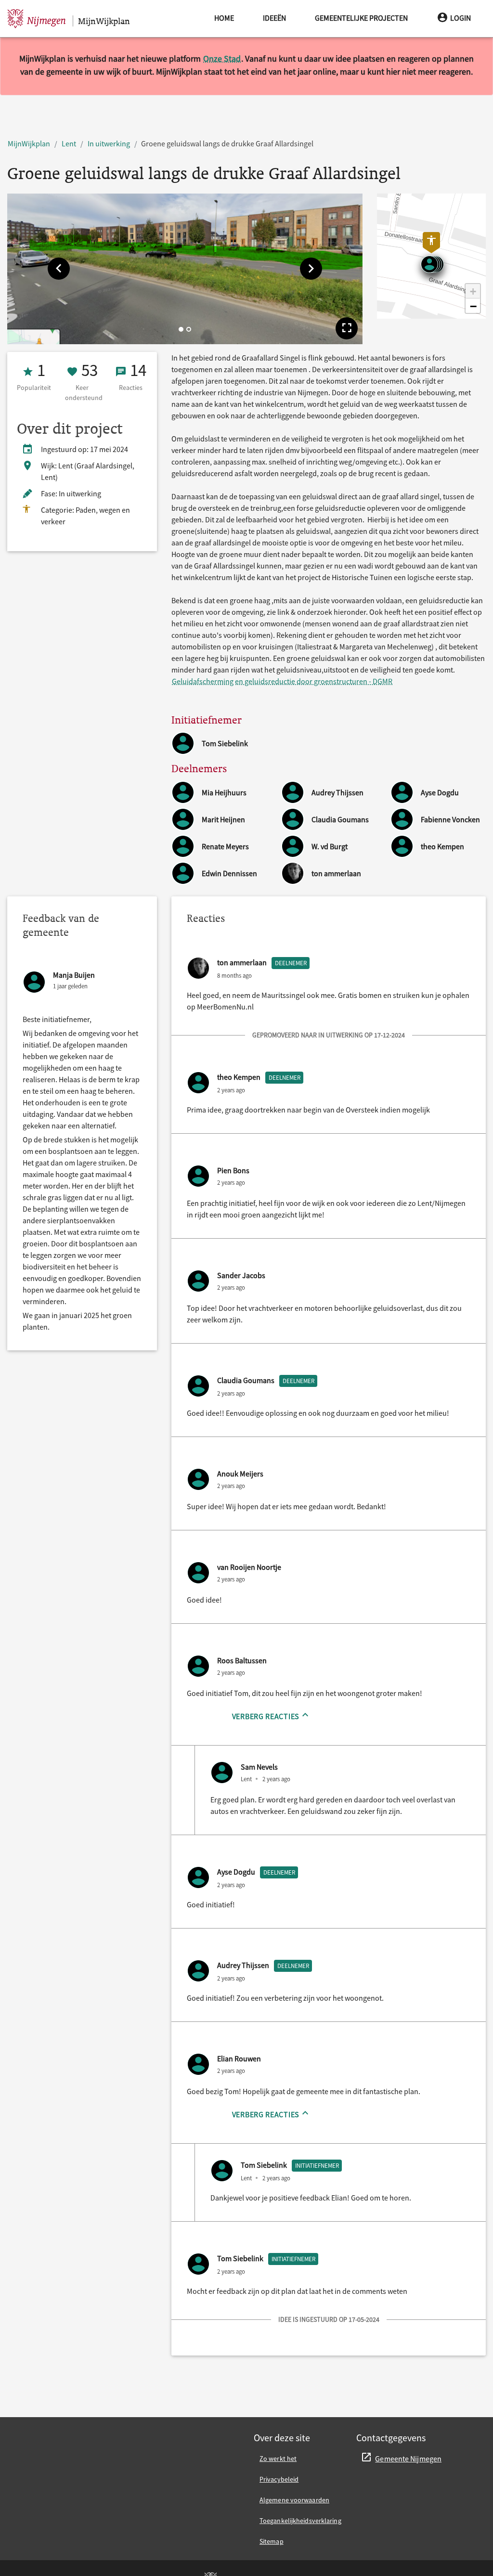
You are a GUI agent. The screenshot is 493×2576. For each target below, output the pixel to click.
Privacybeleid (279, 2479)
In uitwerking (109, 143)
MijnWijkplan (29, 143)
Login (461, 18)
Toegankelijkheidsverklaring (300, 2521)
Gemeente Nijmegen (408, 2459)
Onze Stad (222, 58)
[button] (59, 269)
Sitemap (272, 2541)
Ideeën (274, 18)
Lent (69, 143)
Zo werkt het (278, 2459)
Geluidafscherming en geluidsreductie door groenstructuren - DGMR (282, 681)
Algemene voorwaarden (294, 2500)
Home (224, 18)
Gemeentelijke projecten (361, 18)
